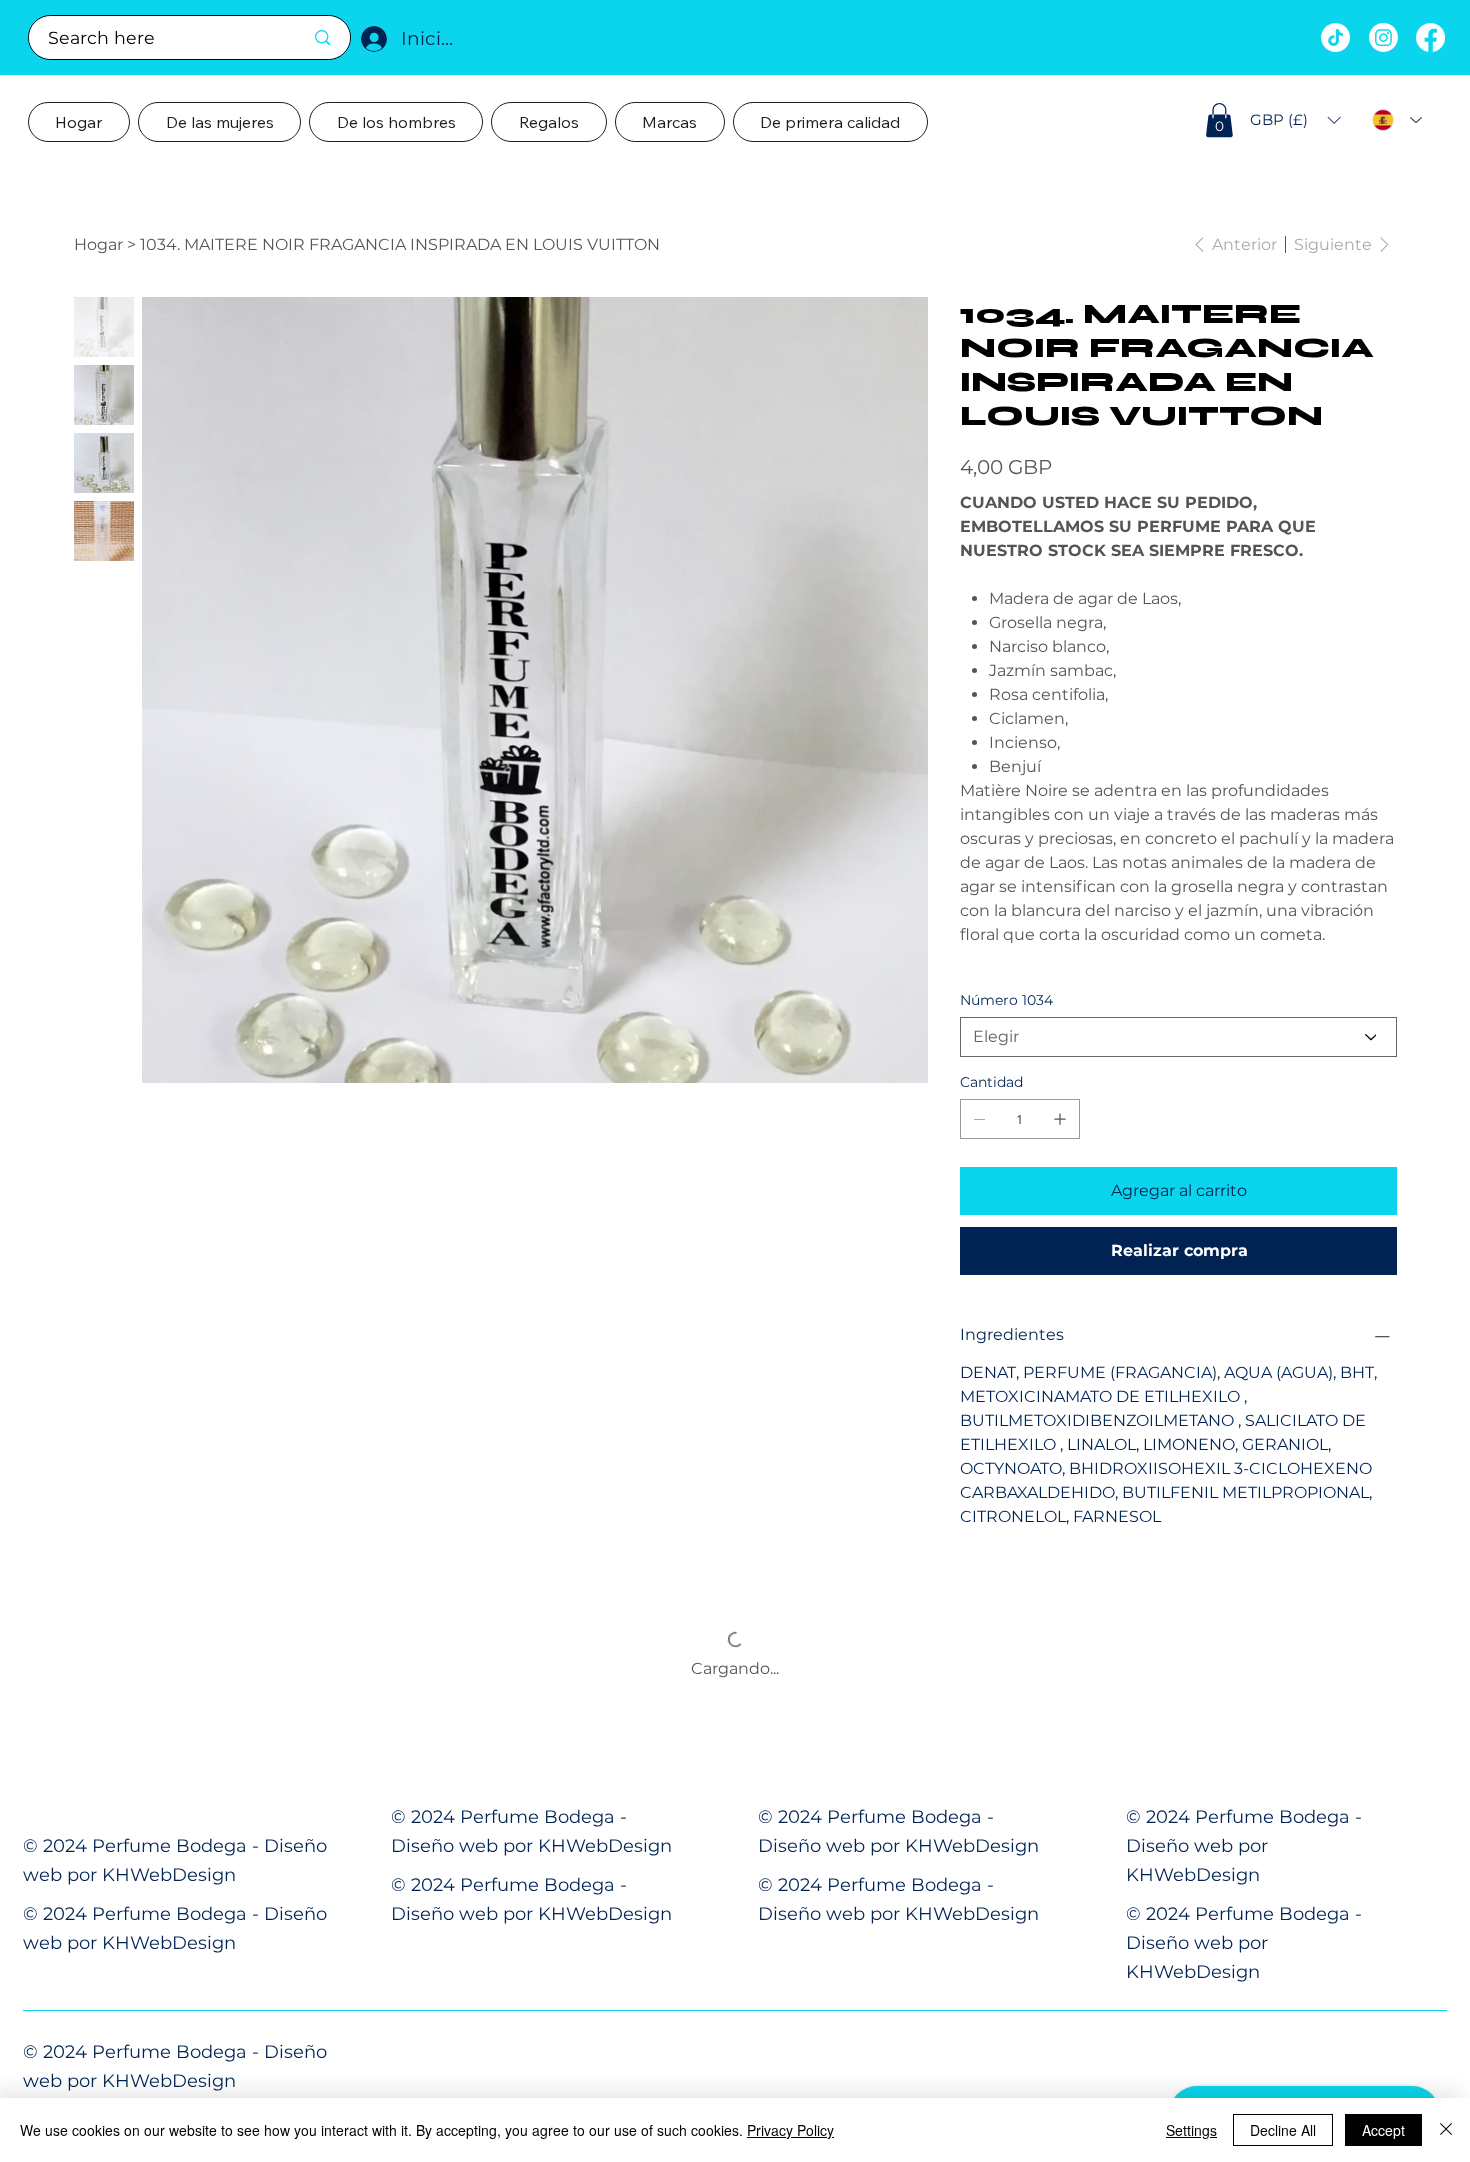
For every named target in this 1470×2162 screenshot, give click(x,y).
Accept (1383, 2130)
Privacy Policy (790, 2130)
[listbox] (1295, 120)
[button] (1219, 120)
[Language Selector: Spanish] (1397, 120)
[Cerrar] (1446, 2130)
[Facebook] (1430, 37)
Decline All (1283, 2130)
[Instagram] (1383, 37)
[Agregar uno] (1060, 1119)
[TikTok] (1335, 37)
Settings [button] (1191, 2130)
